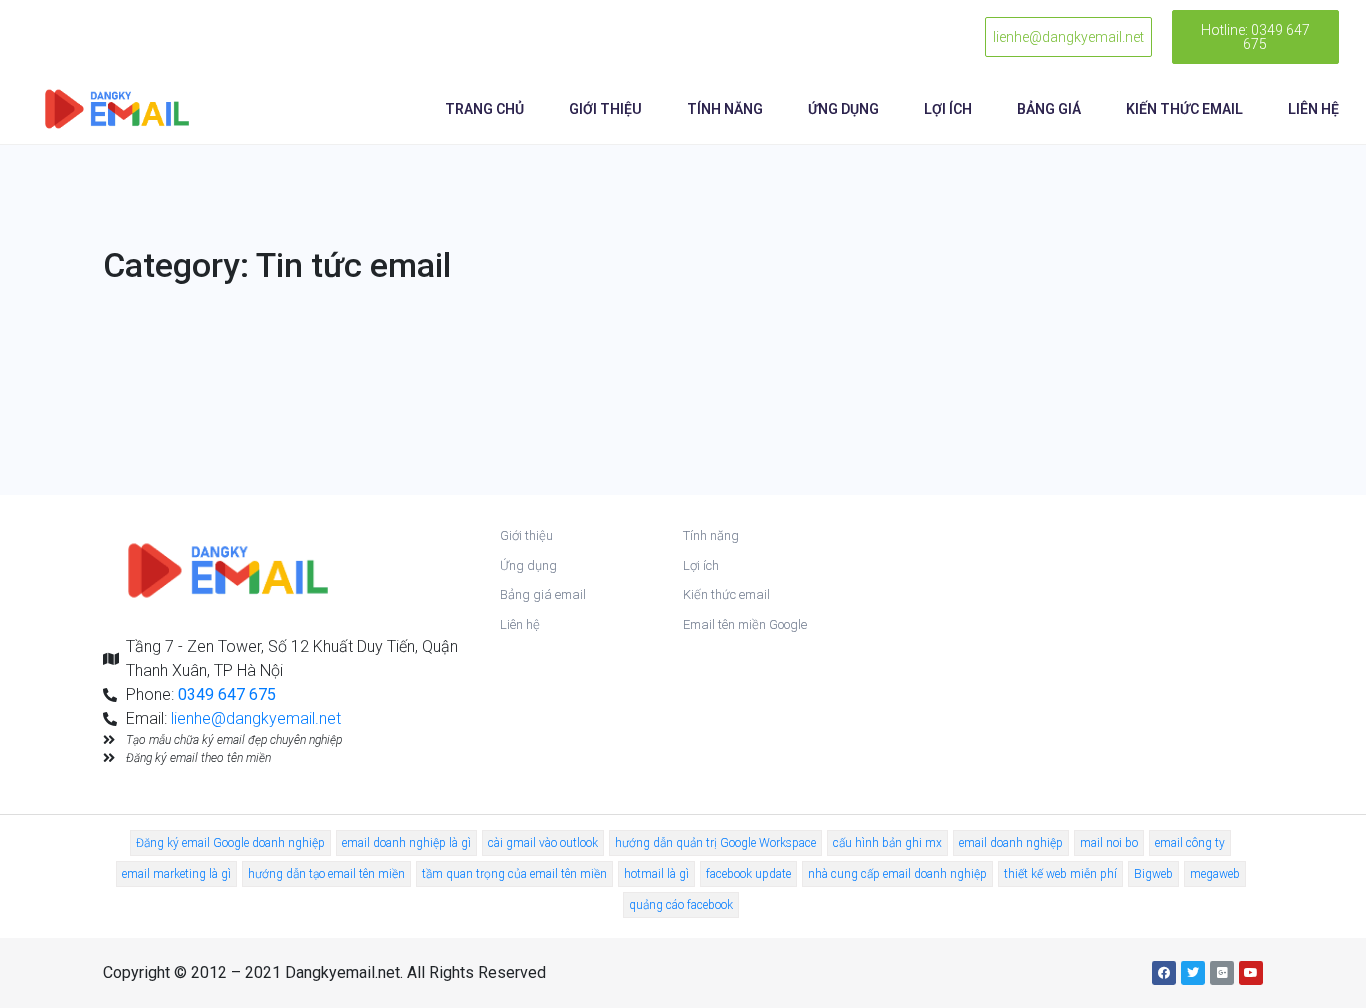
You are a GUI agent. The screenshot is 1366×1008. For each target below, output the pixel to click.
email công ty (1190, 843)
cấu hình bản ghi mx (887, 843)
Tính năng (725, 109)
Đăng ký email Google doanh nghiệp (230, 843)
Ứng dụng (843, 109)
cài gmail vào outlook (543, 843)
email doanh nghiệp (1011, 843)
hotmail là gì (656, 874)
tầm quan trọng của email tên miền (514, 874)
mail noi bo (1109, 843)
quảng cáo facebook (681, 905)
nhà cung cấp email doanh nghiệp (897, 874)
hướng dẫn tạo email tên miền (326, 874)
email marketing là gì (176, 874)
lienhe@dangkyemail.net (256, 718)
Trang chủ (484, 109)
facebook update (748, 874)
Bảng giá (1049, 109)
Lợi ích (948, 109)
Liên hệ (1313, 109)
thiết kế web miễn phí (1060, 874)
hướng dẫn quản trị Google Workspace (715, 843)
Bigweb (1153, 874)
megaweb (1215, 874)
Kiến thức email (1184, 109)
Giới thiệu (605, 109)
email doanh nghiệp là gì (406, 843)
